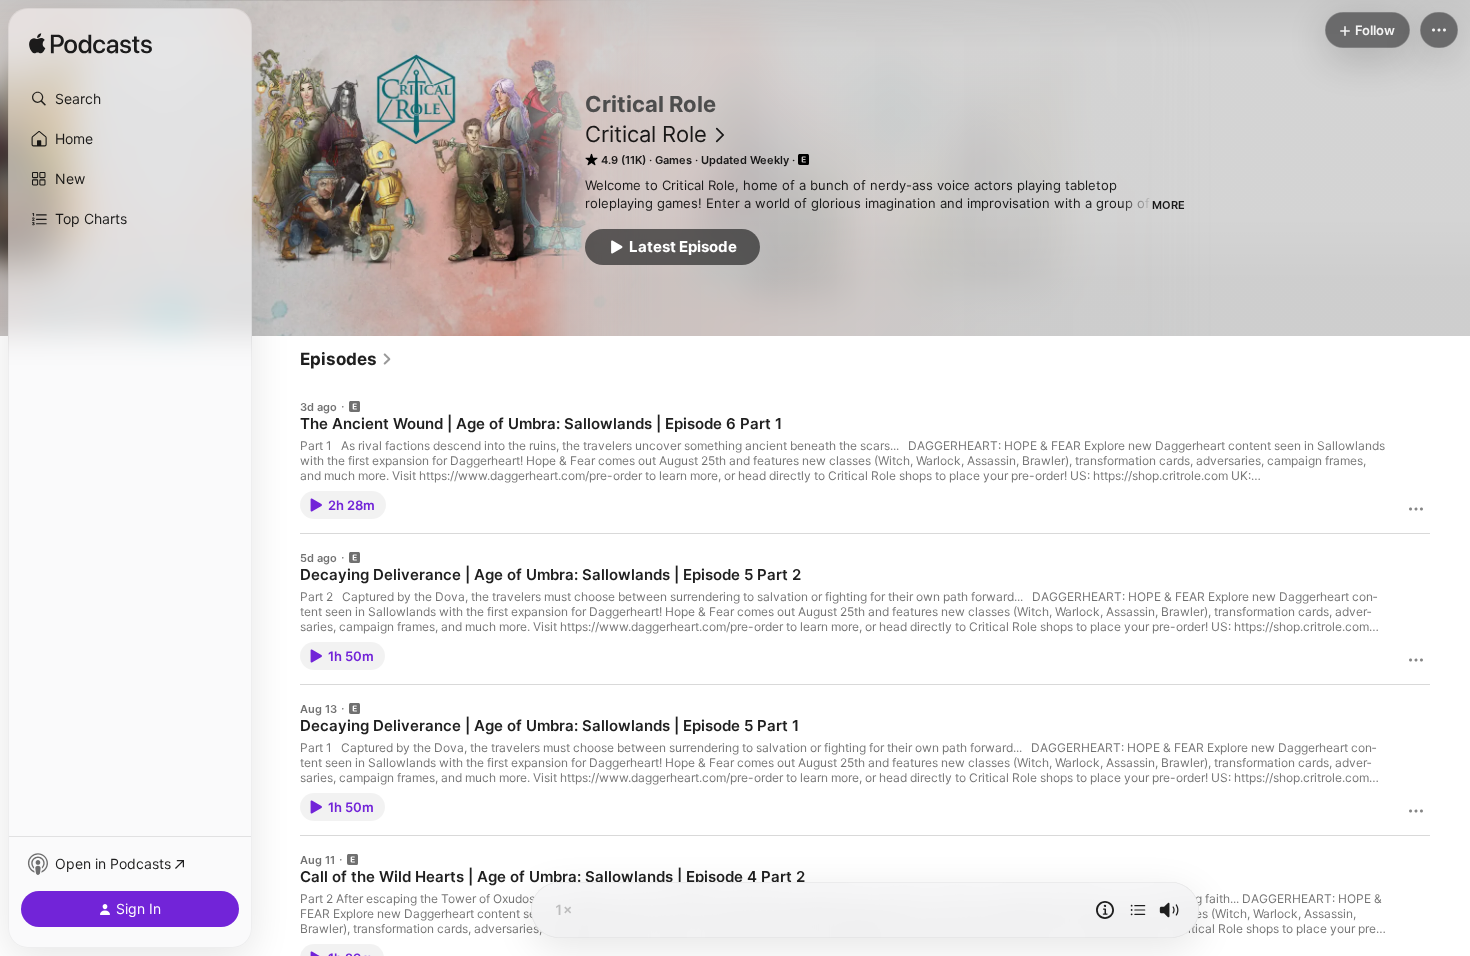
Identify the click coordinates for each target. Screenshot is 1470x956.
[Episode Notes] (1105, 910)
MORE (1168, 205)
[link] (346, 359)
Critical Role (646, 134)
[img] (90, 45)
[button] (130, 99)
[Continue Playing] (1138, 910)
